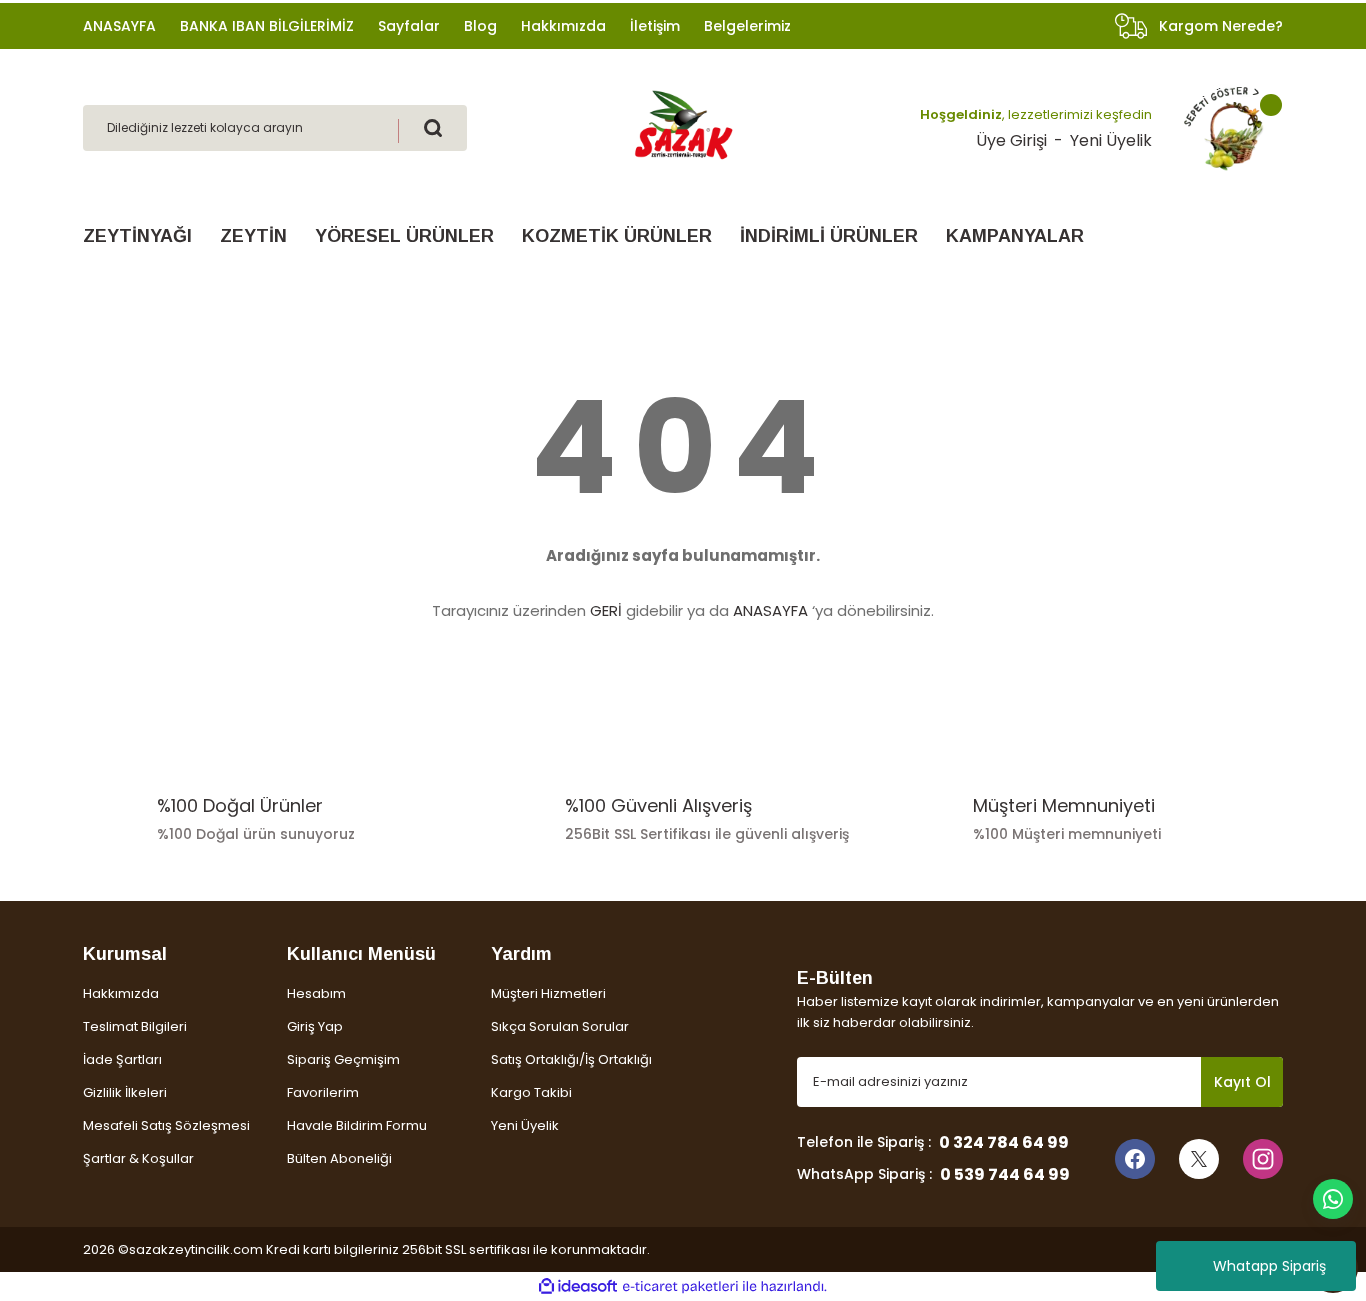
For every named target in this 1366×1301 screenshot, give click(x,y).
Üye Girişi (1011, 140)
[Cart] (1224, 128)
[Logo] (683, 126)
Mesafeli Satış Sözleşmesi (166, 1125)
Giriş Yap (315, 1026)
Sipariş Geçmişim (343, 1059)
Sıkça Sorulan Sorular (560, 1026)
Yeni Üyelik (1111, 140)
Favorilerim (323, 1092)
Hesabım (316, 993)
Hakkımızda (121, 993)
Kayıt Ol (1242, 1082)
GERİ (606, 610)
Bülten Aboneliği (339, 1158)
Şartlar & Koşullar (138, 1158)
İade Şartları (122, 1059)
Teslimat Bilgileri (135, 1026)
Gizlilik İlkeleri (125, 1092)
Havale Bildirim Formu (357, 1125)
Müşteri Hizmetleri (548, 993)
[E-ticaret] (680, 1287)
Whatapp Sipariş (1269, 1266)
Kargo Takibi (531, 1092)
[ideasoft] (578, 1286)
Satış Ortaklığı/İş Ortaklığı (571, 1059)
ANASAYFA (770, 610)
